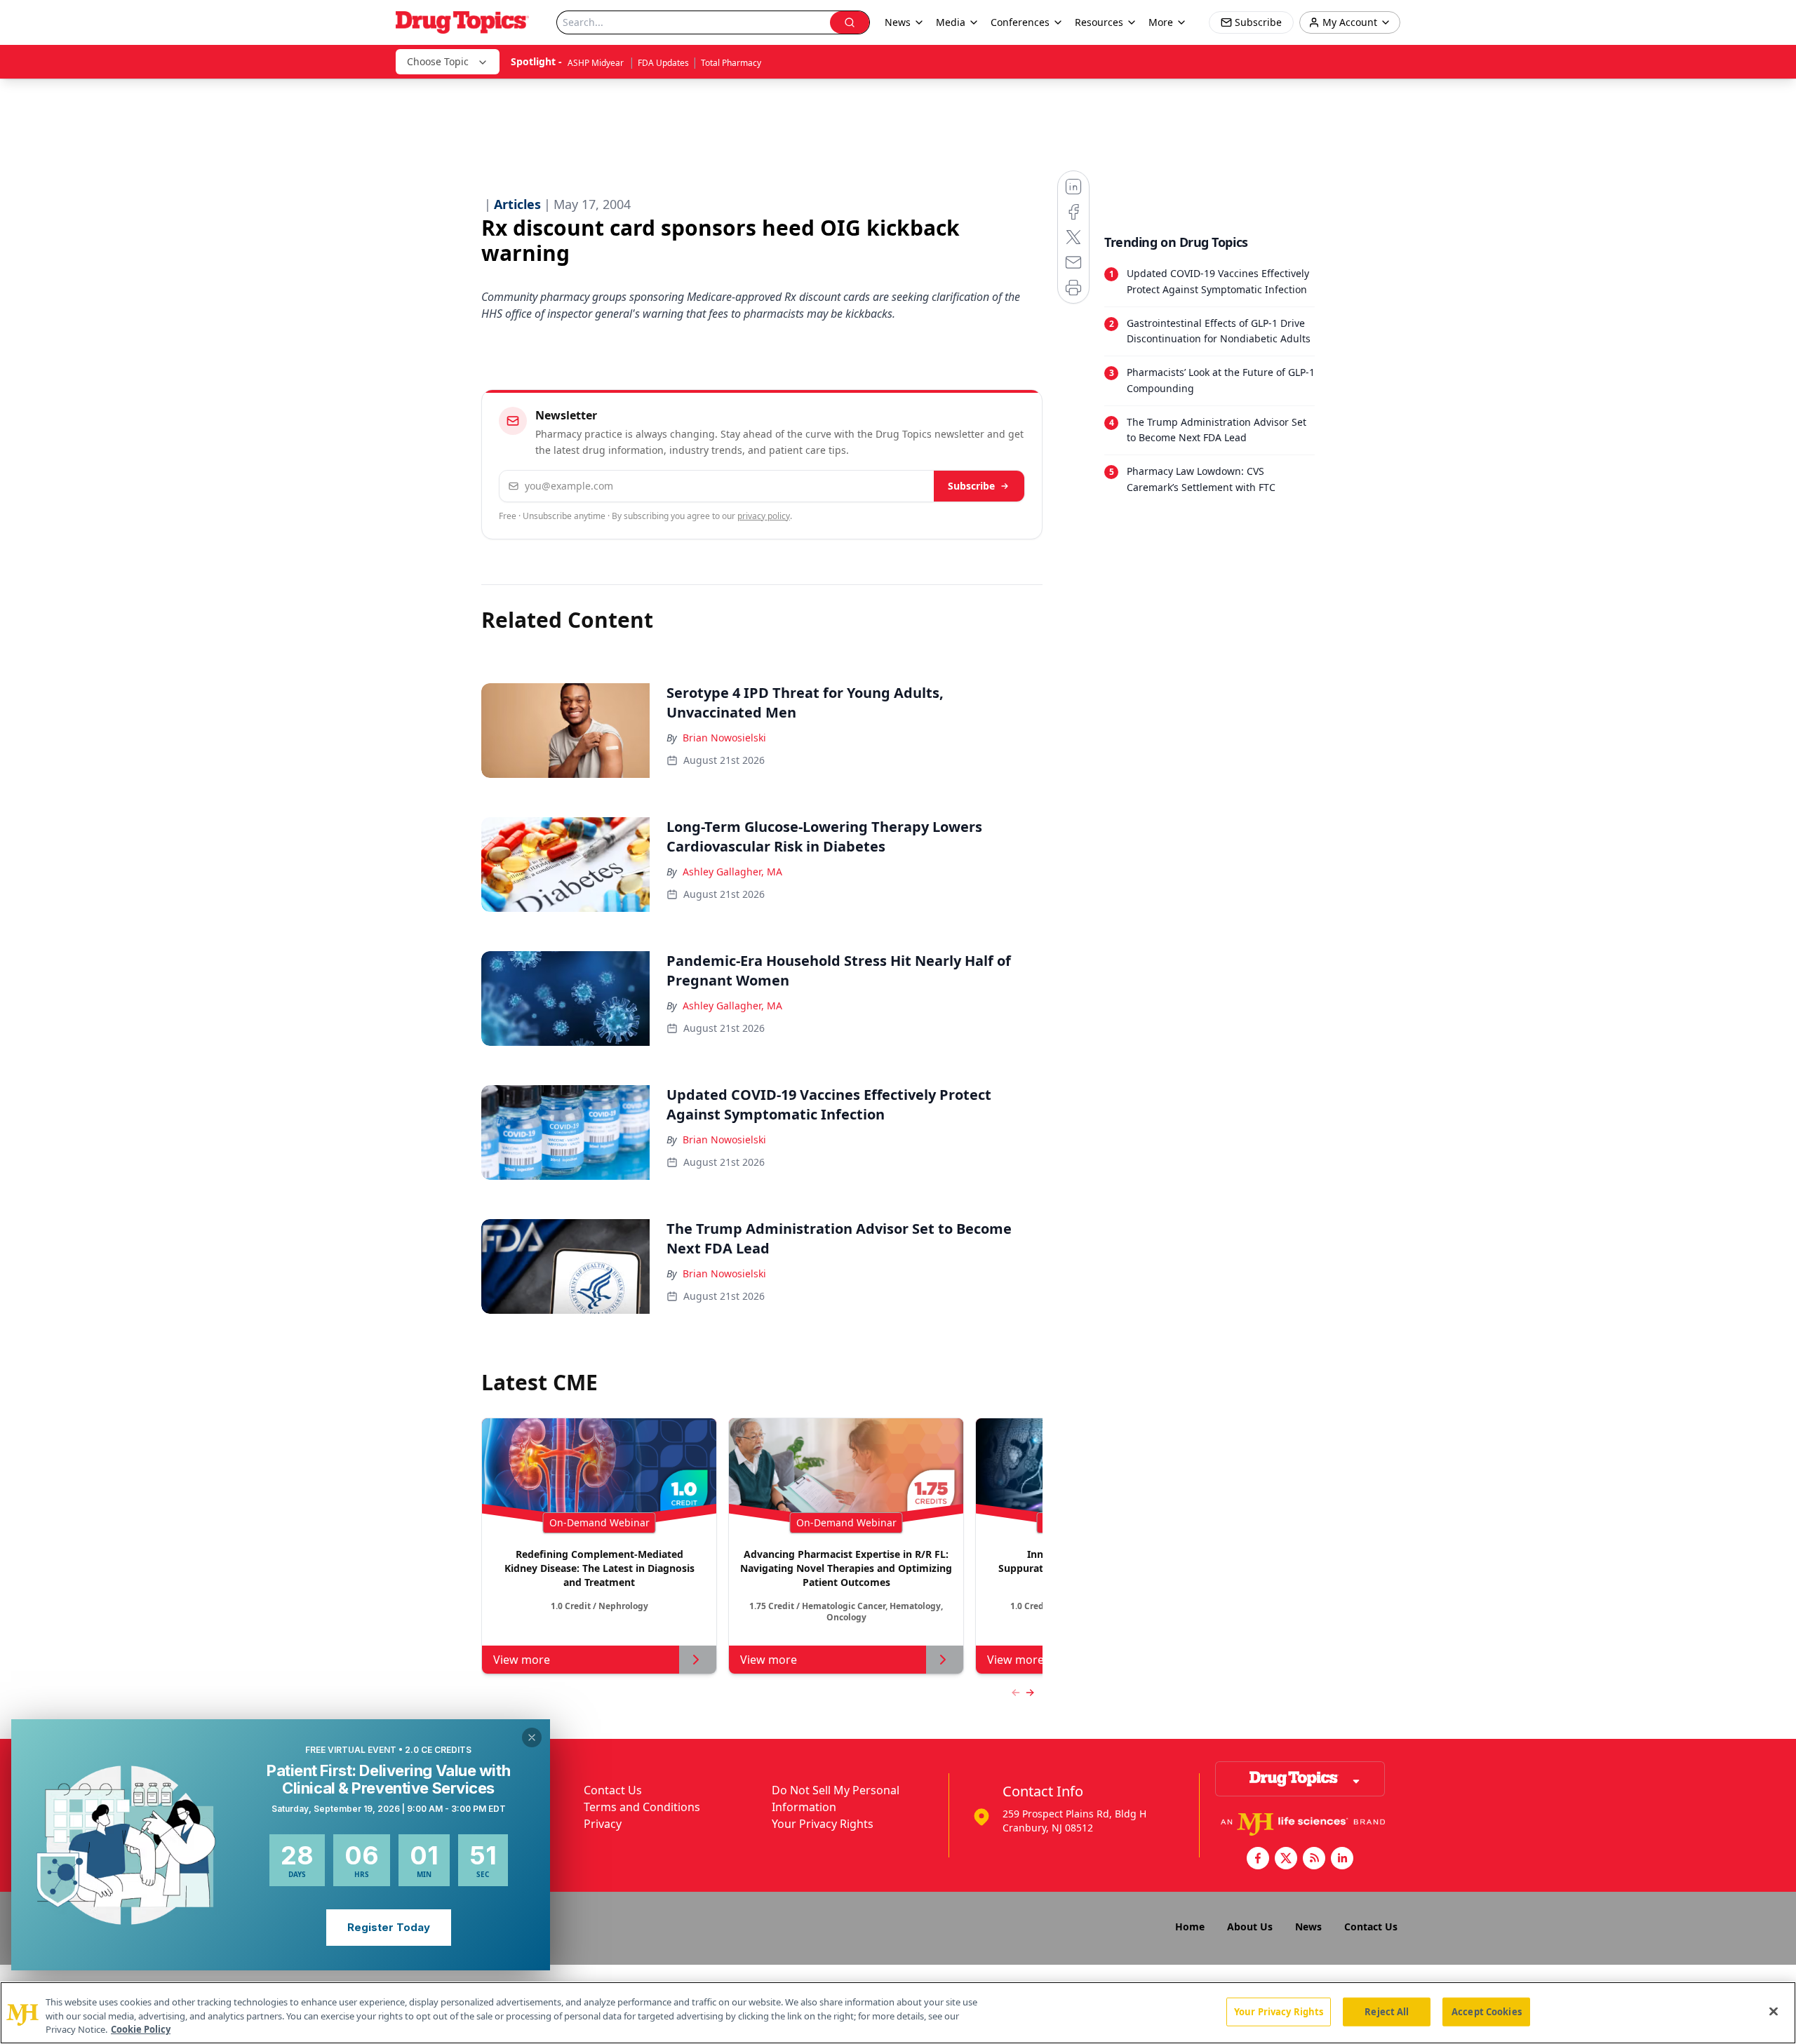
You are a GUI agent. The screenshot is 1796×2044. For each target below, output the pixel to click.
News (1308, 1927)
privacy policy (764, 516)
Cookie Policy (141, 2029)
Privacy (603, 1824)
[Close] (1774, 2011)
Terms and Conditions (642, 1807)
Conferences (1020, 22)
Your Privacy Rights (823, 1824)
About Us (1250, 1927)
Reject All (1387, 2011)
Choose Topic (438, 61)
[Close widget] (532, 1737)
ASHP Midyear (597, 63)
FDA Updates (663, 63)
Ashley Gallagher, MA (732, 872)
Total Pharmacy (731, 63)
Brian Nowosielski (724, 738)
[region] (898, 2013)
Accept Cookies (1487, 2011)
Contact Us (613, 1790)
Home (1190, 1927)
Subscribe (971, 486)
